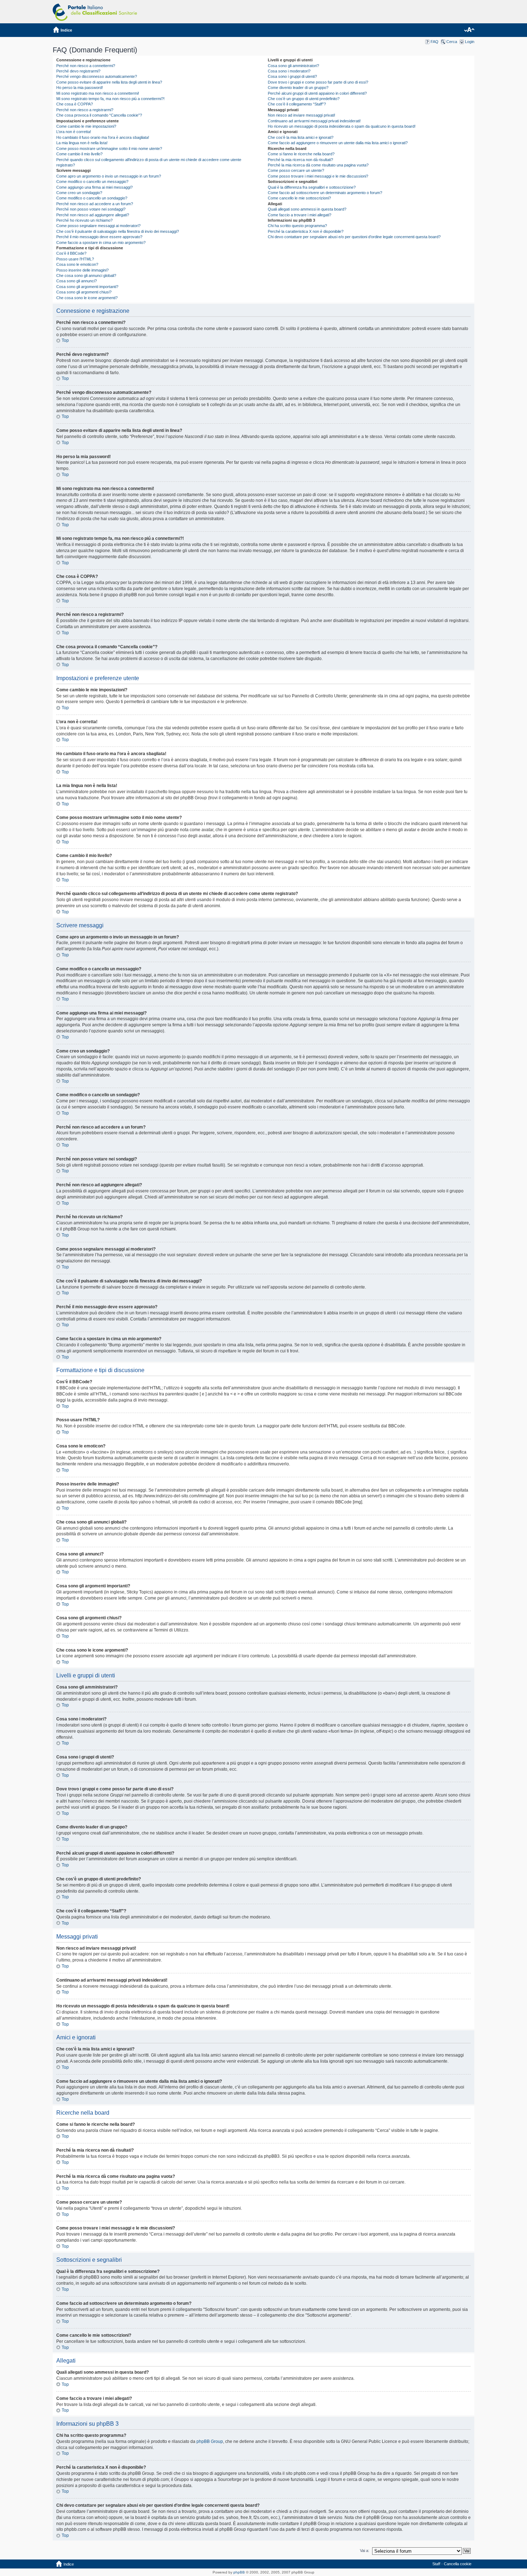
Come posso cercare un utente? (296, 170)
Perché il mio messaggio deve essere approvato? (99, 237)
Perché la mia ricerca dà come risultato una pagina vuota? (318, 165)
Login (470, 42)
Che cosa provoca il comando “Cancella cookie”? (99, 115)
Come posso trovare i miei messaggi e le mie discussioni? (318, 176)
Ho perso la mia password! (80, 88)
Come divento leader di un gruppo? (298, 88)
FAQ (435, 42)
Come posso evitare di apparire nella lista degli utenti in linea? (109, 82)
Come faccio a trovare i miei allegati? (300, 215)
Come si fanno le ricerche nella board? (301, 154)
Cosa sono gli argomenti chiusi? (84, 292)
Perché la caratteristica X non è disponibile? (306, 231)
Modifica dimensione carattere (469, 30)
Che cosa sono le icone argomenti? (87, 298)
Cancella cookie (458, 2564)
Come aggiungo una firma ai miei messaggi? (94, 187)
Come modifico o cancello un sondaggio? (92, 198)
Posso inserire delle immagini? (82, 270)
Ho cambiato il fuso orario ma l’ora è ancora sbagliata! (103, 137)
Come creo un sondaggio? (79, 193)
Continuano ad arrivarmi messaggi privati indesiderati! (314, 121)
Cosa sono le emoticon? (77, 264)
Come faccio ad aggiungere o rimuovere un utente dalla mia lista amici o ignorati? (338, 143)
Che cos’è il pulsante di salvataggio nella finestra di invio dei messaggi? (118, 231)
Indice (66, 30)
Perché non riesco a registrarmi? (85, 110)
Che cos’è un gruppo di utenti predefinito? (304, 99)
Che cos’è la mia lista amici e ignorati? (301, 137)
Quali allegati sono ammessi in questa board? (307, 209)
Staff (436, 2564)
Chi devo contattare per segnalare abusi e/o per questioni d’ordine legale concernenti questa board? (354, 237)
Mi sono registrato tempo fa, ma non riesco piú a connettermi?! (110, 99)
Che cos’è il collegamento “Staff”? (297, 104)
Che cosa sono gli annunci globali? (86, 276)
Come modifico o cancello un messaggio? (92, 182)
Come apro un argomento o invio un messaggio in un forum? (109, 176)
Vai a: (365, 2551)
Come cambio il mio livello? (79, 154)
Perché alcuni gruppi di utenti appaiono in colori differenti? (317, 93)
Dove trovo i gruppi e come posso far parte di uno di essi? (318, 82)
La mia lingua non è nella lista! (82, 143)
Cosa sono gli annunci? (77, 281)
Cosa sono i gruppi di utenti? (292, 76)
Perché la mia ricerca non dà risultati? (300, 160)
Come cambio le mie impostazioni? (86, 126)
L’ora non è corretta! (74, 132)
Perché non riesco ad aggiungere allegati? (93, 215)
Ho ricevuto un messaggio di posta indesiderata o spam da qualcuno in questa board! (342, 126)
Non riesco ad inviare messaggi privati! (302, 115)
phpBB (239, 2572)
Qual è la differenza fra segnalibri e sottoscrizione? (312, 187)
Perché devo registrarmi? (78, 71)
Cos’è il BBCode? (71, 253)
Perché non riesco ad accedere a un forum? (95, 204)
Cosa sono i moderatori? (289, 71)
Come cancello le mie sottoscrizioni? (299, 198)
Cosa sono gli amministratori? (293, 66)
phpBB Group (210, 2441)
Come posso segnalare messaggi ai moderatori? (98, 226)
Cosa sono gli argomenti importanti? (87, 287)
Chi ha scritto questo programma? (297, 226)
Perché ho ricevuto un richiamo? (84, 220)
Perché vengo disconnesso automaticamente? (97, 76)
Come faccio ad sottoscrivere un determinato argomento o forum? (325, 193)
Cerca (452, 42)
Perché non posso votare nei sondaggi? (91, 209)
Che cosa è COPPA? (75, 104)
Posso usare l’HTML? (75, 259)
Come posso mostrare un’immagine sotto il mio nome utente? (109, 149)
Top (65, 340)
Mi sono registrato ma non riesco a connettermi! (98, 93)
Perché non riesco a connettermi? (86, 66)
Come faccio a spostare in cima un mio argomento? (101, 242)
